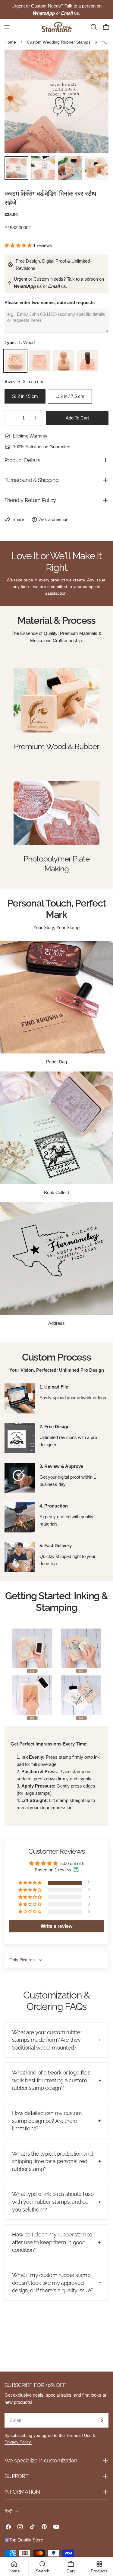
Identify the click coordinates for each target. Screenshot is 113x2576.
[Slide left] (19, 102)
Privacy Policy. (18, 2442)
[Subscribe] (102, 2420)
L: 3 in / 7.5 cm (70, 396)
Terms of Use (79, 2436)
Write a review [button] (56, 1926)
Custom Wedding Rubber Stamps (59, 42)
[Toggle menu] (7, 27)
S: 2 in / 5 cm (25, 396)
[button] (19, 245)
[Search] (94, 27)
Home (10, 42)
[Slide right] (94, 102)
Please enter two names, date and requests (50, 302)
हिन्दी (8, 2511)
